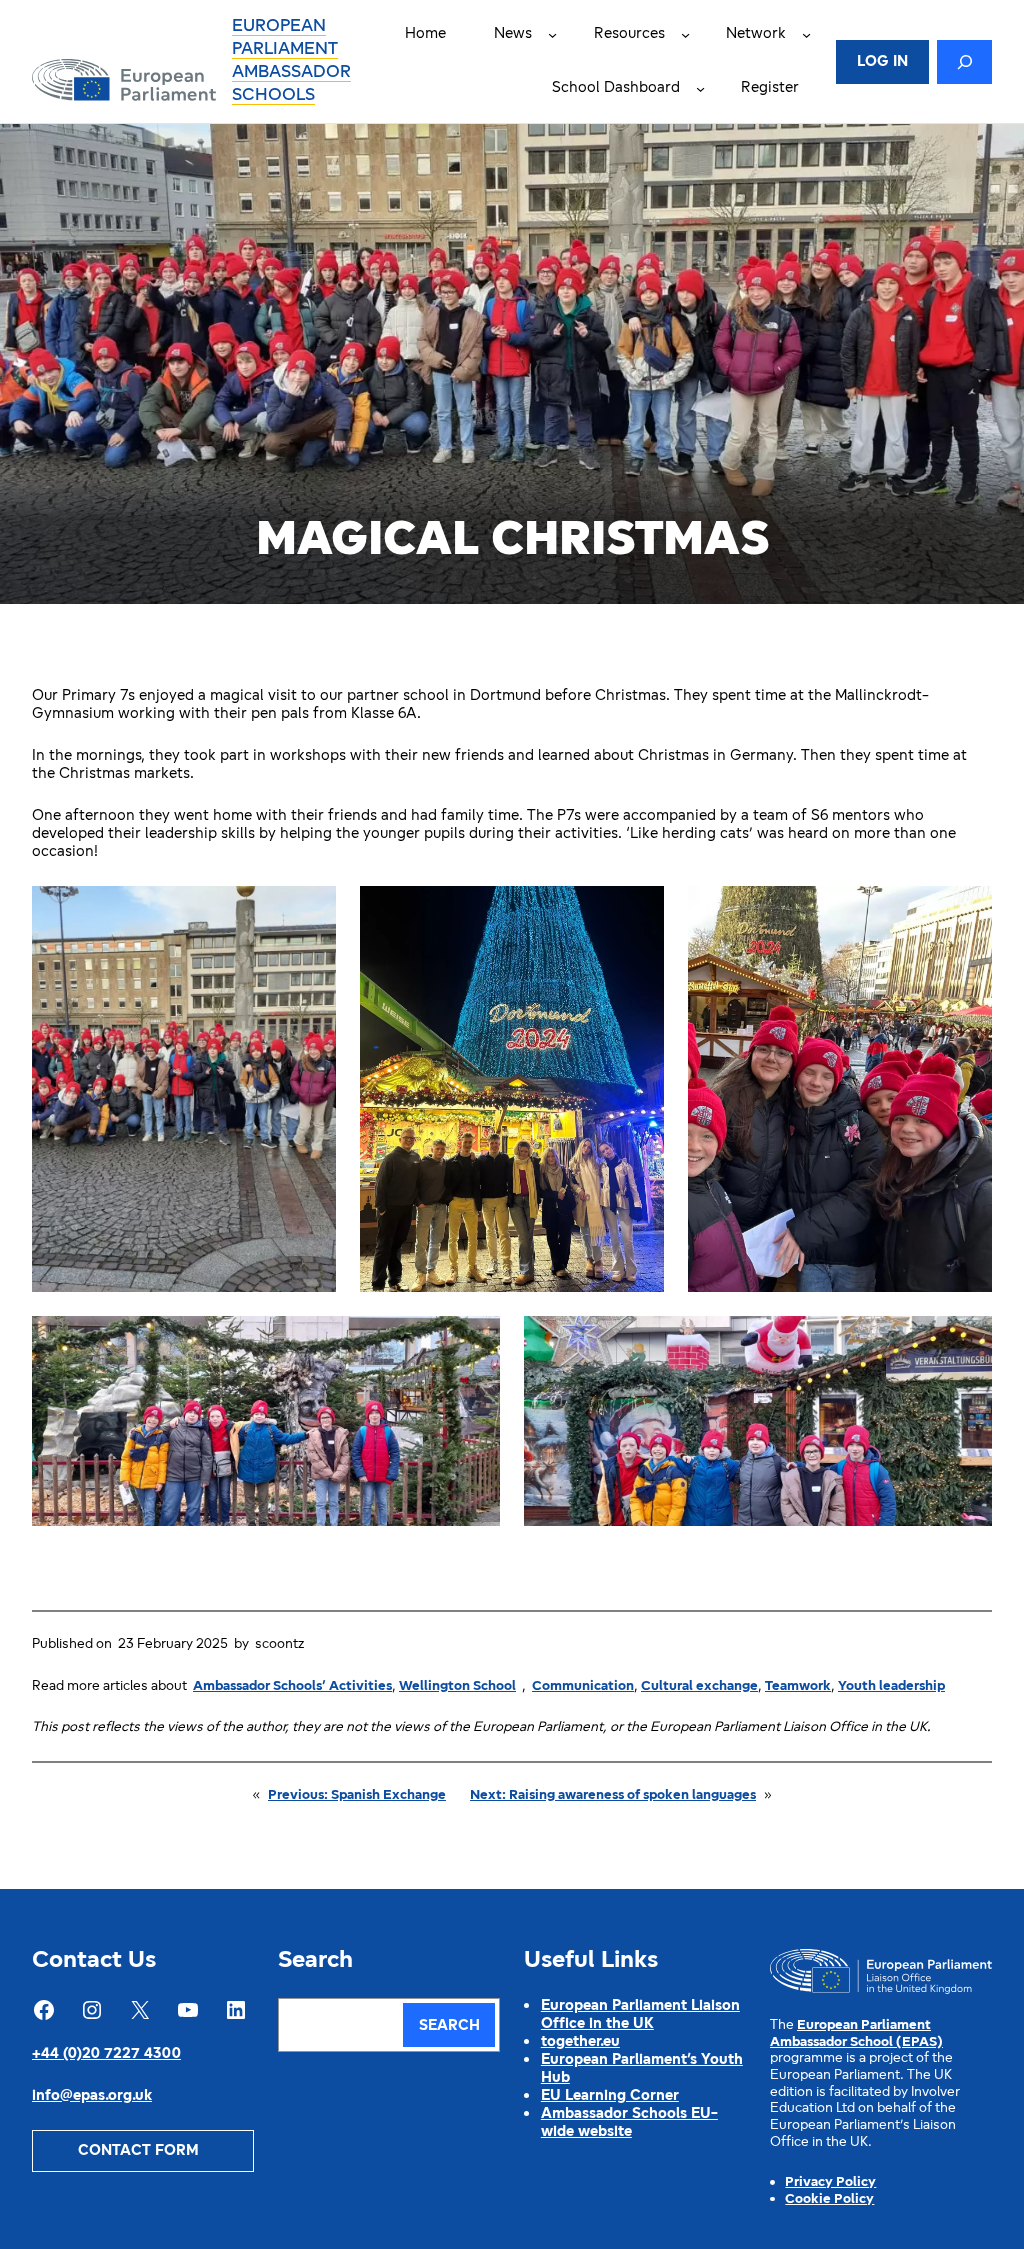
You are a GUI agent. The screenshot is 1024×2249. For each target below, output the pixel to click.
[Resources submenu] (685, 34)
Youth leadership (891, 1686)
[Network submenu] (806, 34)
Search (449, 2026)
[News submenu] (552, 34)
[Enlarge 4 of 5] (474, 1342)
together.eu (580, 2042)
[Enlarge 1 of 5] (310, 912)
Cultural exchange (699, 1686)
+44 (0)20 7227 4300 (106, 2054)
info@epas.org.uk (92, 2096)
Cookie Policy (829, 2199)
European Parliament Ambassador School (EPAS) (856, 2034)
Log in (882, 62)
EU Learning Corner (610, 2096)
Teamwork (798, 1686)
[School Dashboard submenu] (700, 88)
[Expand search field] (964, 62)
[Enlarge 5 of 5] (966, 1342)
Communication (583, 1686)
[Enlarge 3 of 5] (966, 912)
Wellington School (457, 1686)
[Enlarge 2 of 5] (638, 912)
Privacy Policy (830, 2182)
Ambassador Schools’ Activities (292, 1686)
